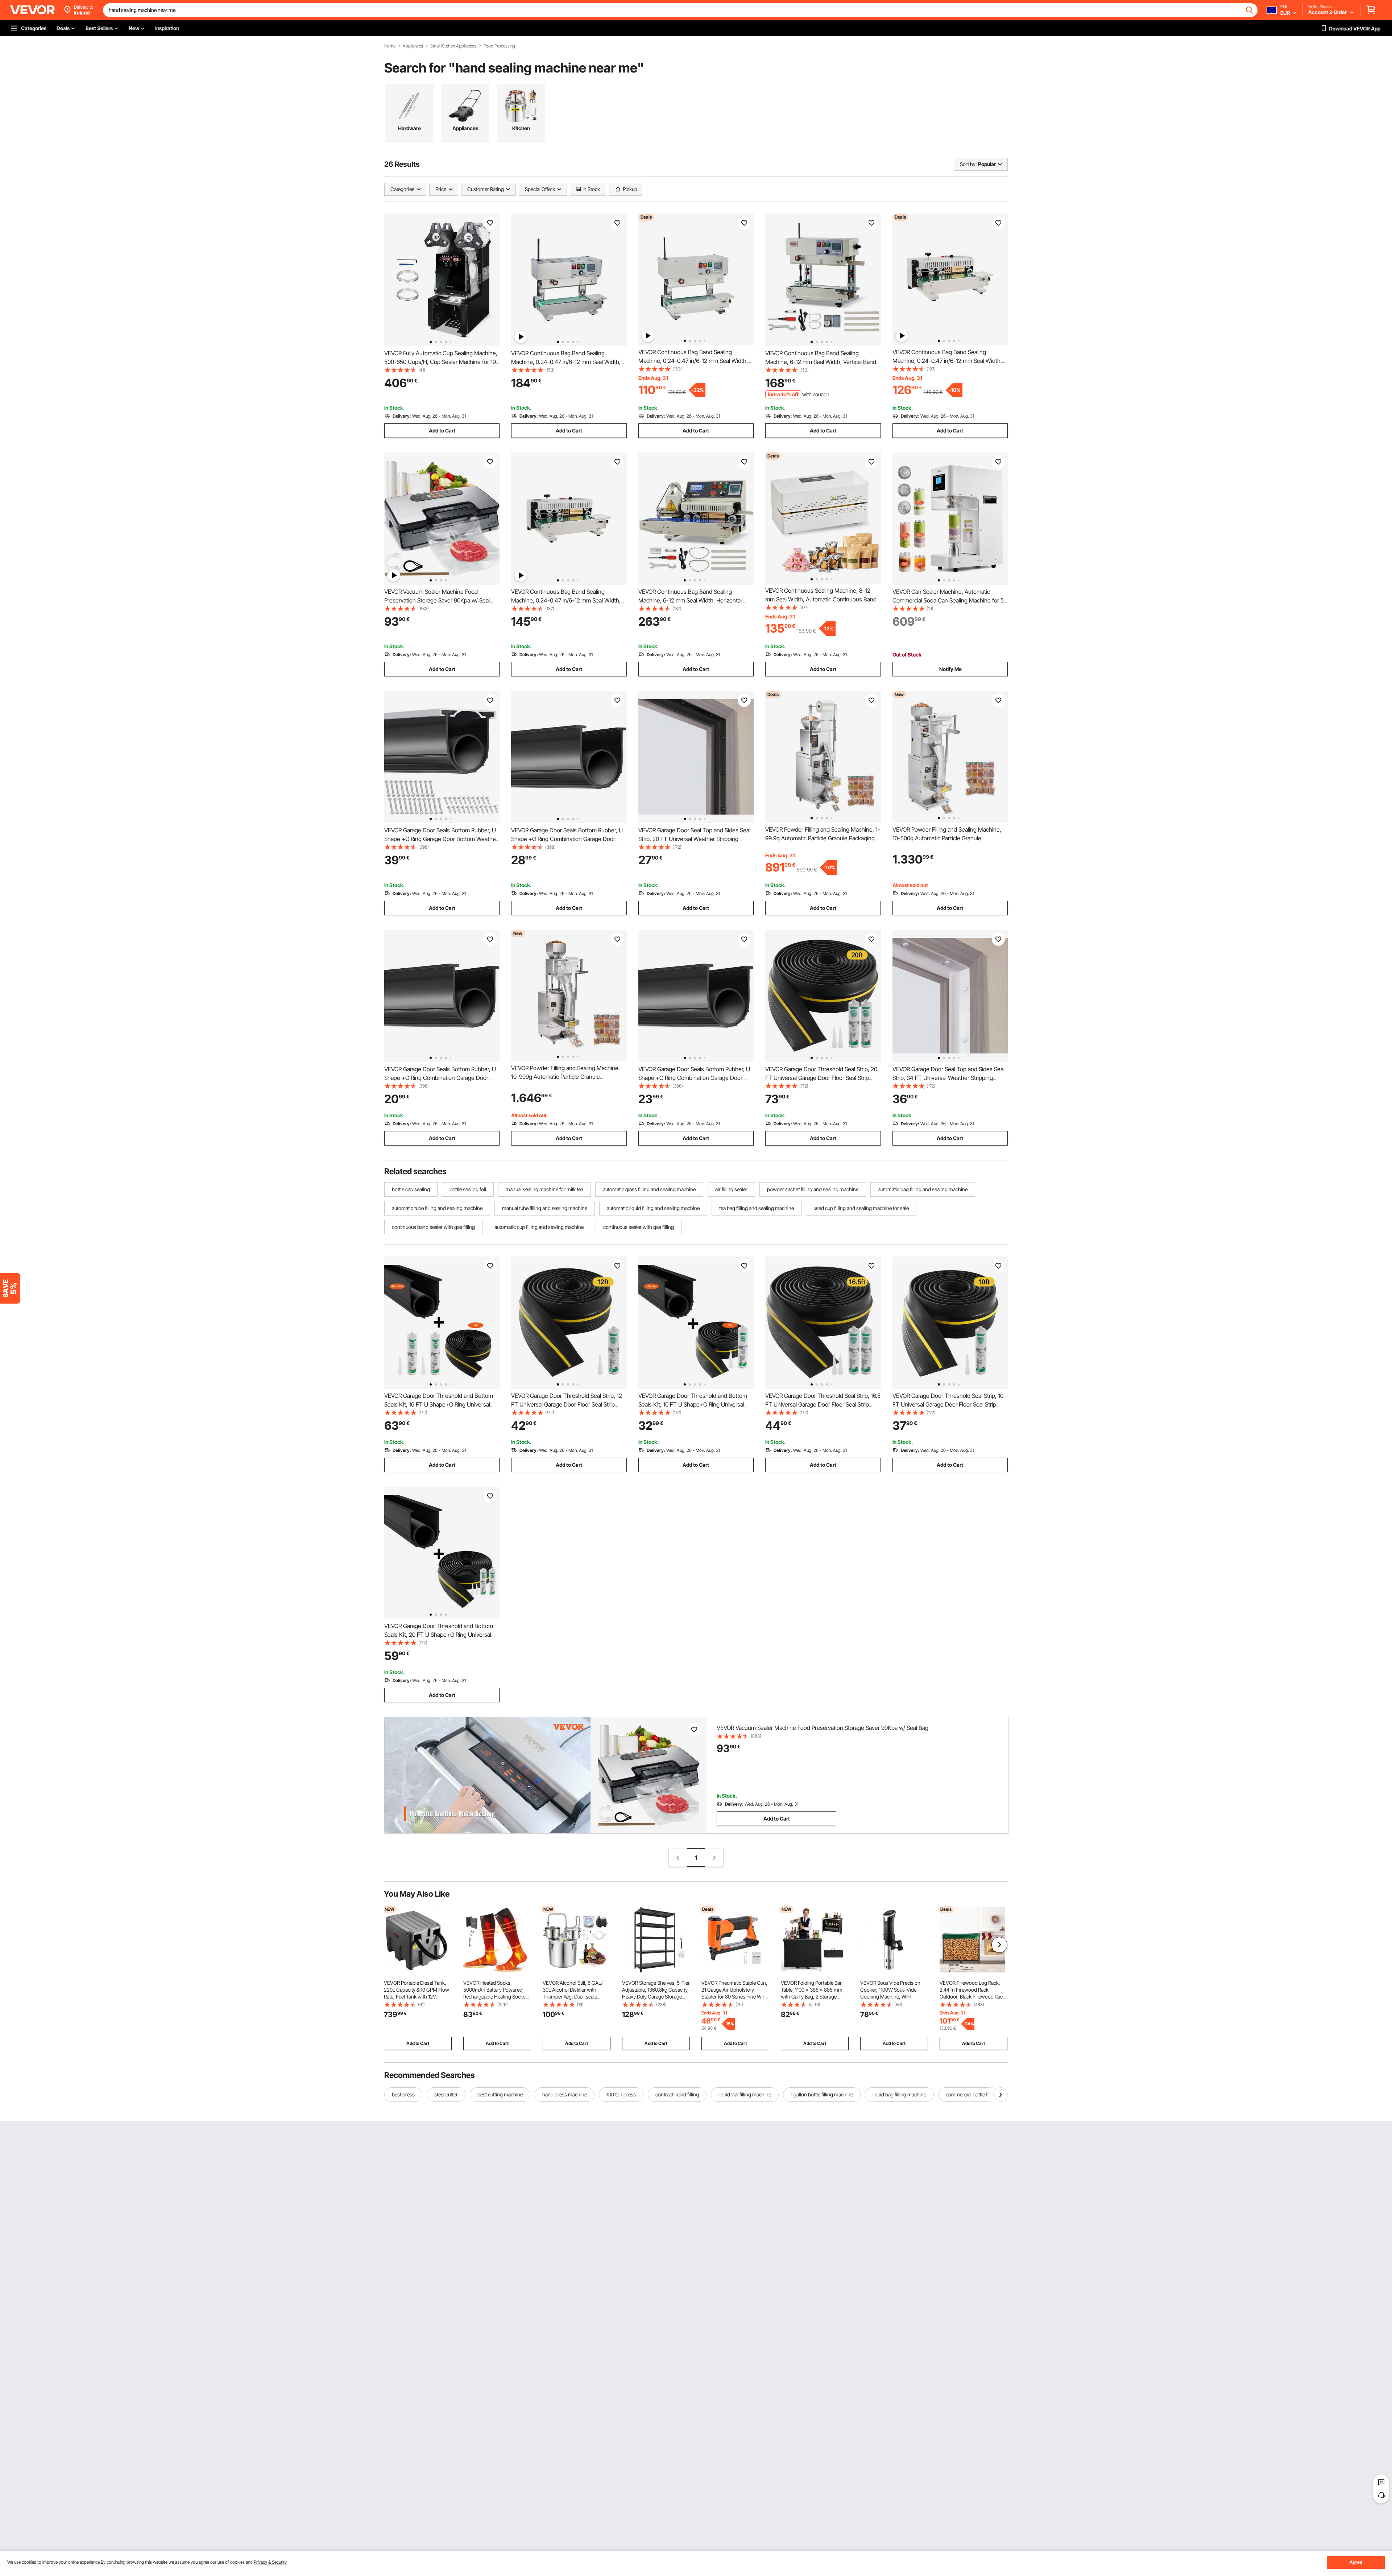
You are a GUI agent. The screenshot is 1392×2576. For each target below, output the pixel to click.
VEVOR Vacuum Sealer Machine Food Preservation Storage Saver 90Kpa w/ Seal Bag (437, 600)
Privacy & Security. (271, 2562)
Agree (1356, 2562)
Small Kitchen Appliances (453, 46)
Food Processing (499, 46)
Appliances (413, 46)
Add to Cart (442, 430)
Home (390, 46)
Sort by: (968, 164)
